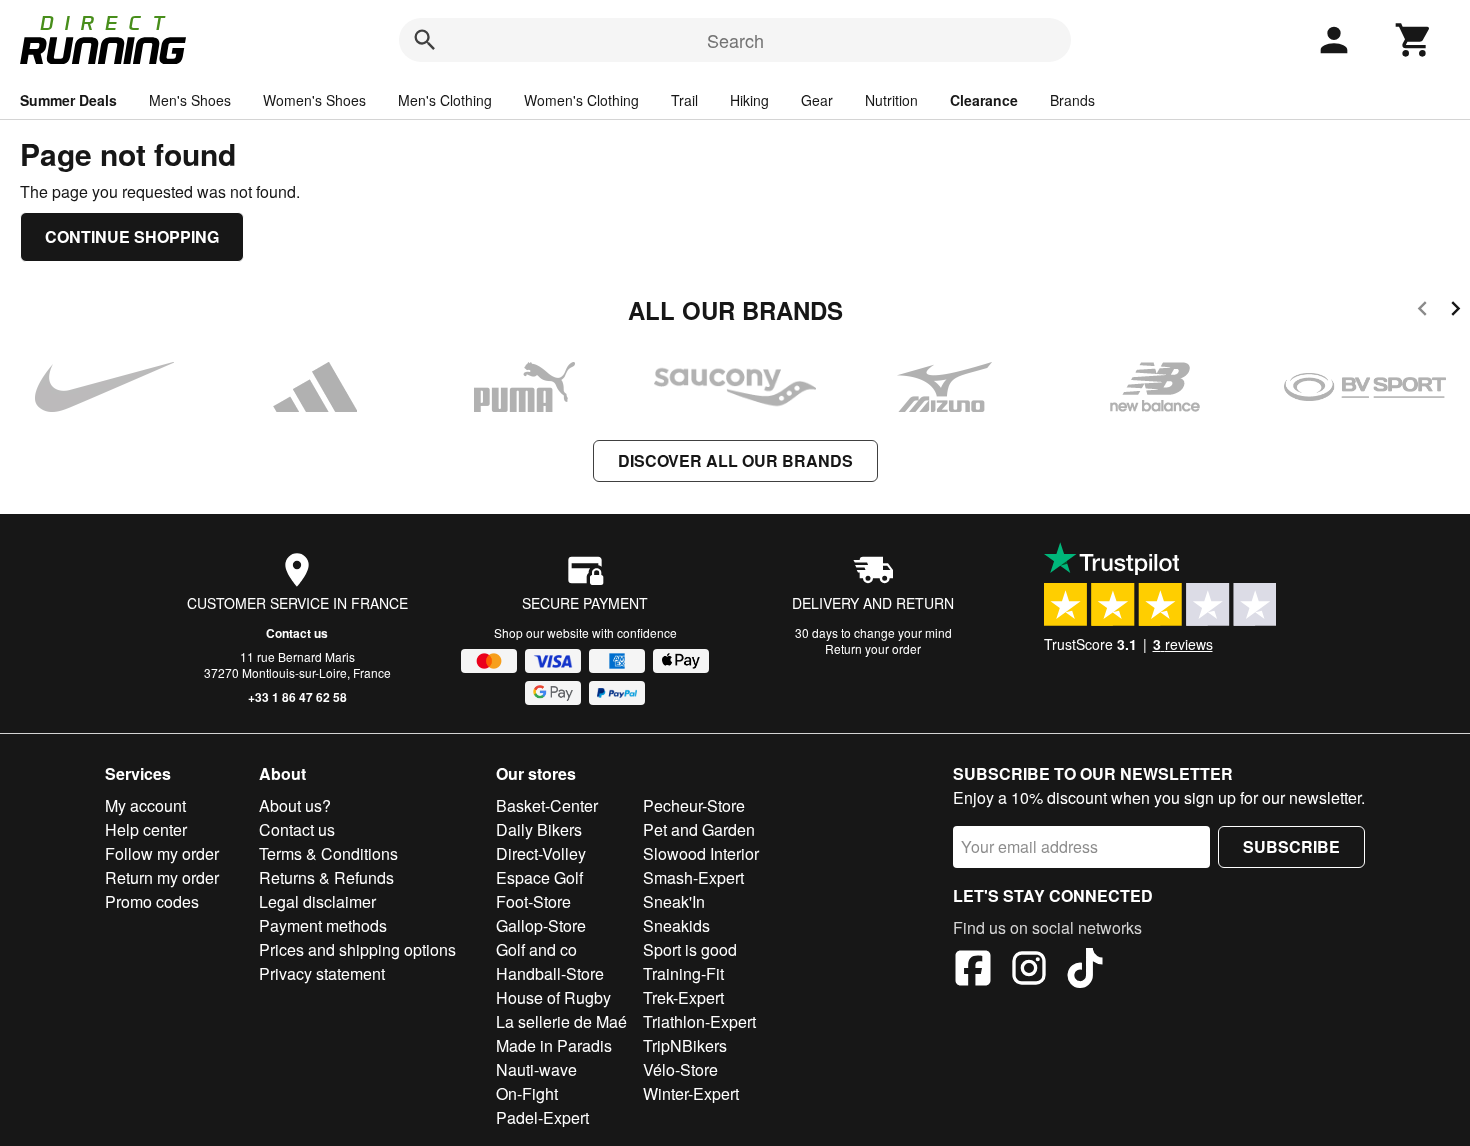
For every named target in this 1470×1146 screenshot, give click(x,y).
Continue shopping (132, 236)
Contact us (297, 633)
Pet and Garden (699, 829)
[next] (1455, 311)
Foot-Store (533, 901)
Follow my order (162, 853)
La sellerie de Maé (561, 1021)
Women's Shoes (314, 100)
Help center (146, 829)
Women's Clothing (581, 100)
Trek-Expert (683, 997)
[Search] (425, 40)
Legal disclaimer (317, 901)
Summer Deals (68, 100)
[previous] (1422, 311)
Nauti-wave (536, 1069)
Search (735, 40)
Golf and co (536, 949)
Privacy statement (322, 973)
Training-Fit (683, 973)
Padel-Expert (542, 1117)
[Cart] (1414, 40)
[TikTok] (1085, 971)
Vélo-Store (680, 1069)
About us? (295, 805)
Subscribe (1291, 846)
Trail (684, 100)
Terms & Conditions (328, 853)
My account (145, 805)
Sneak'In (674, 901)
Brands (1072, 100)
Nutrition (891, 100)
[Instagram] (1029, 971)
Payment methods (323, 925)
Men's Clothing (445, 100)
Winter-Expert (691, 1093)
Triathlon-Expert (699, 1021)
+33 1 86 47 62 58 (297, 697)
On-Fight (527, 1093)
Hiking (749, 100)
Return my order (162, 877)
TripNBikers (685, 1045)
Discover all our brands (735, 460)
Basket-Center (547, 805)
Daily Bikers (539, 829)
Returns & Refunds (326, 877)
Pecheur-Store (694, 805)
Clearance (984, 100)
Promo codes (152, 901)
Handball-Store (550, 973)
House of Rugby (553, 997)
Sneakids (676, 925)
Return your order (873, 648)
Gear (817, 100)
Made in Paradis (554, 1045)
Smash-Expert (693, 877)
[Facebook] (973, 971)
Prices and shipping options (357, 949)
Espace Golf (539, 877)
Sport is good (690, 949)
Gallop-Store (541, 925)
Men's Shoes (190, 100)
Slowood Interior (701, 853)
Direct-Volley (541, 853)
